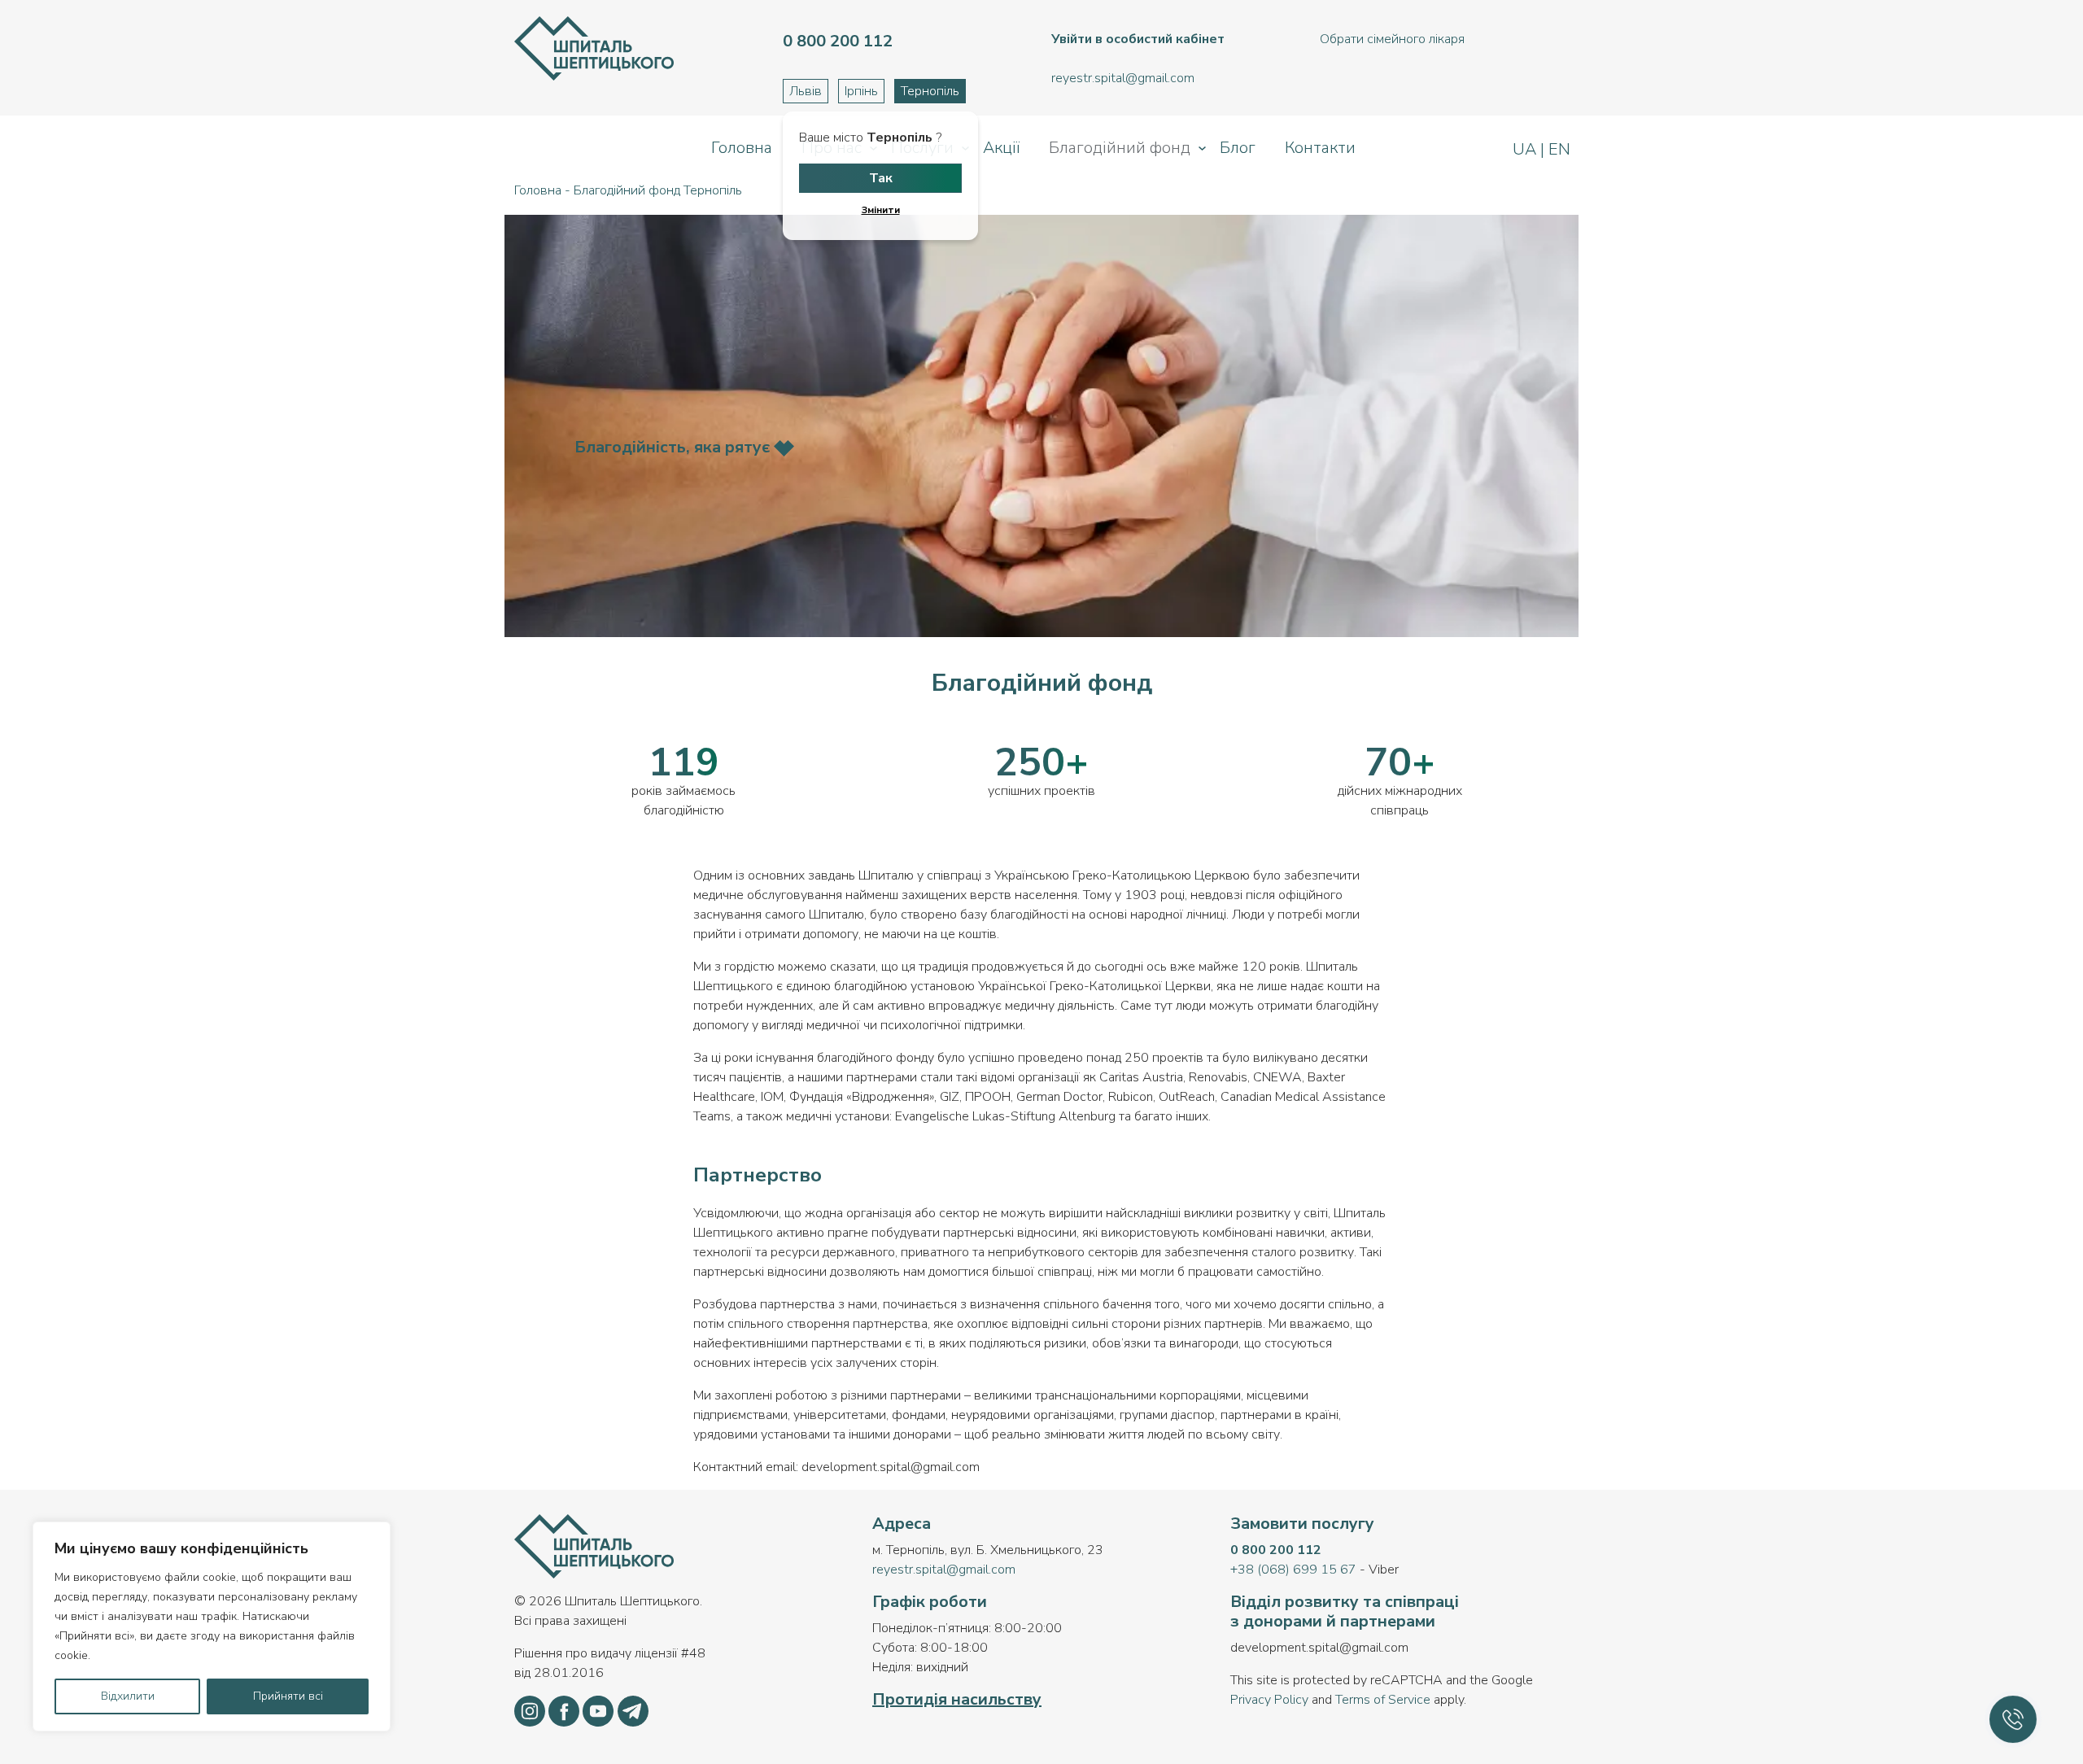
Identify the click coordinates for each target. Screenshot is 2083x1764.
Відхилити (128, 1696)
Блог (1238, 148)
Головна (742, 148)
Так (881, 178)
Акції (1001, 148)
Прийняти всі (288, 1696)
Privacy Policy (1269, 1700)
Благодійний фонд (1120, 148)
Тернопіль (930, 91)
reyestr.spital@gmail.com (944, 1570)
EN (1557, 149)
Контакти (1320, 148)
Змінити (881, 210)
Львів (806, 91)
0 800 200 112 (1276, 1550)
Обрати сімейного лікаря (1392, 39)
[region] (212, 1626)
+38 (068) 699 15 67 (1293, 1570)
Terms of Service (1383, 1700)
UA (1526, 149)
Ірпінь (861, 91)
